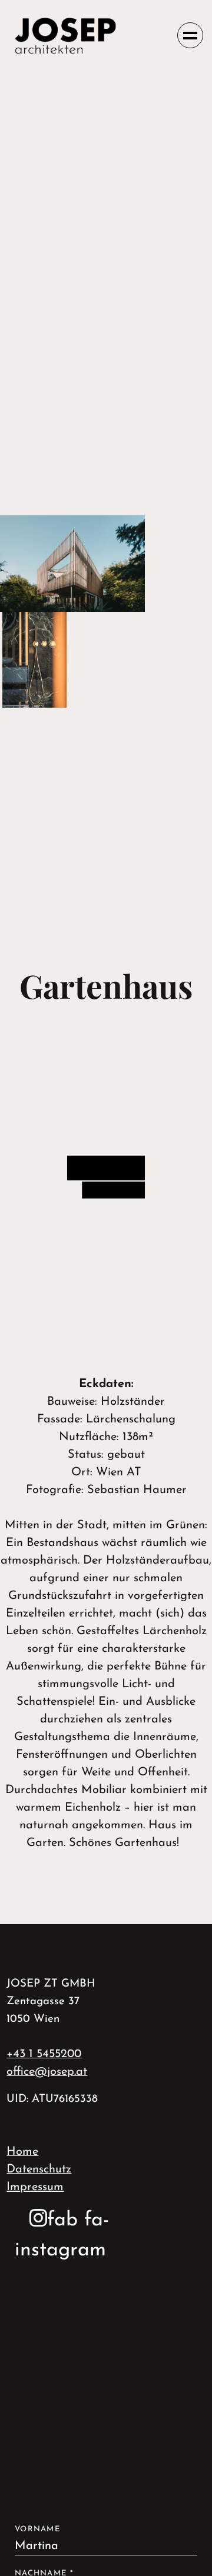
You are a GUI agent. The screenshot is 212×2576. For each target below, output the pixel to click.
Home (22, 2152)
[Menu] (190, 35)
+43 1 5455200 (44, 2054)
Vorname (37, 2529)
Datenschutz (39, 2170)
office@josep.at (47, 2072)
